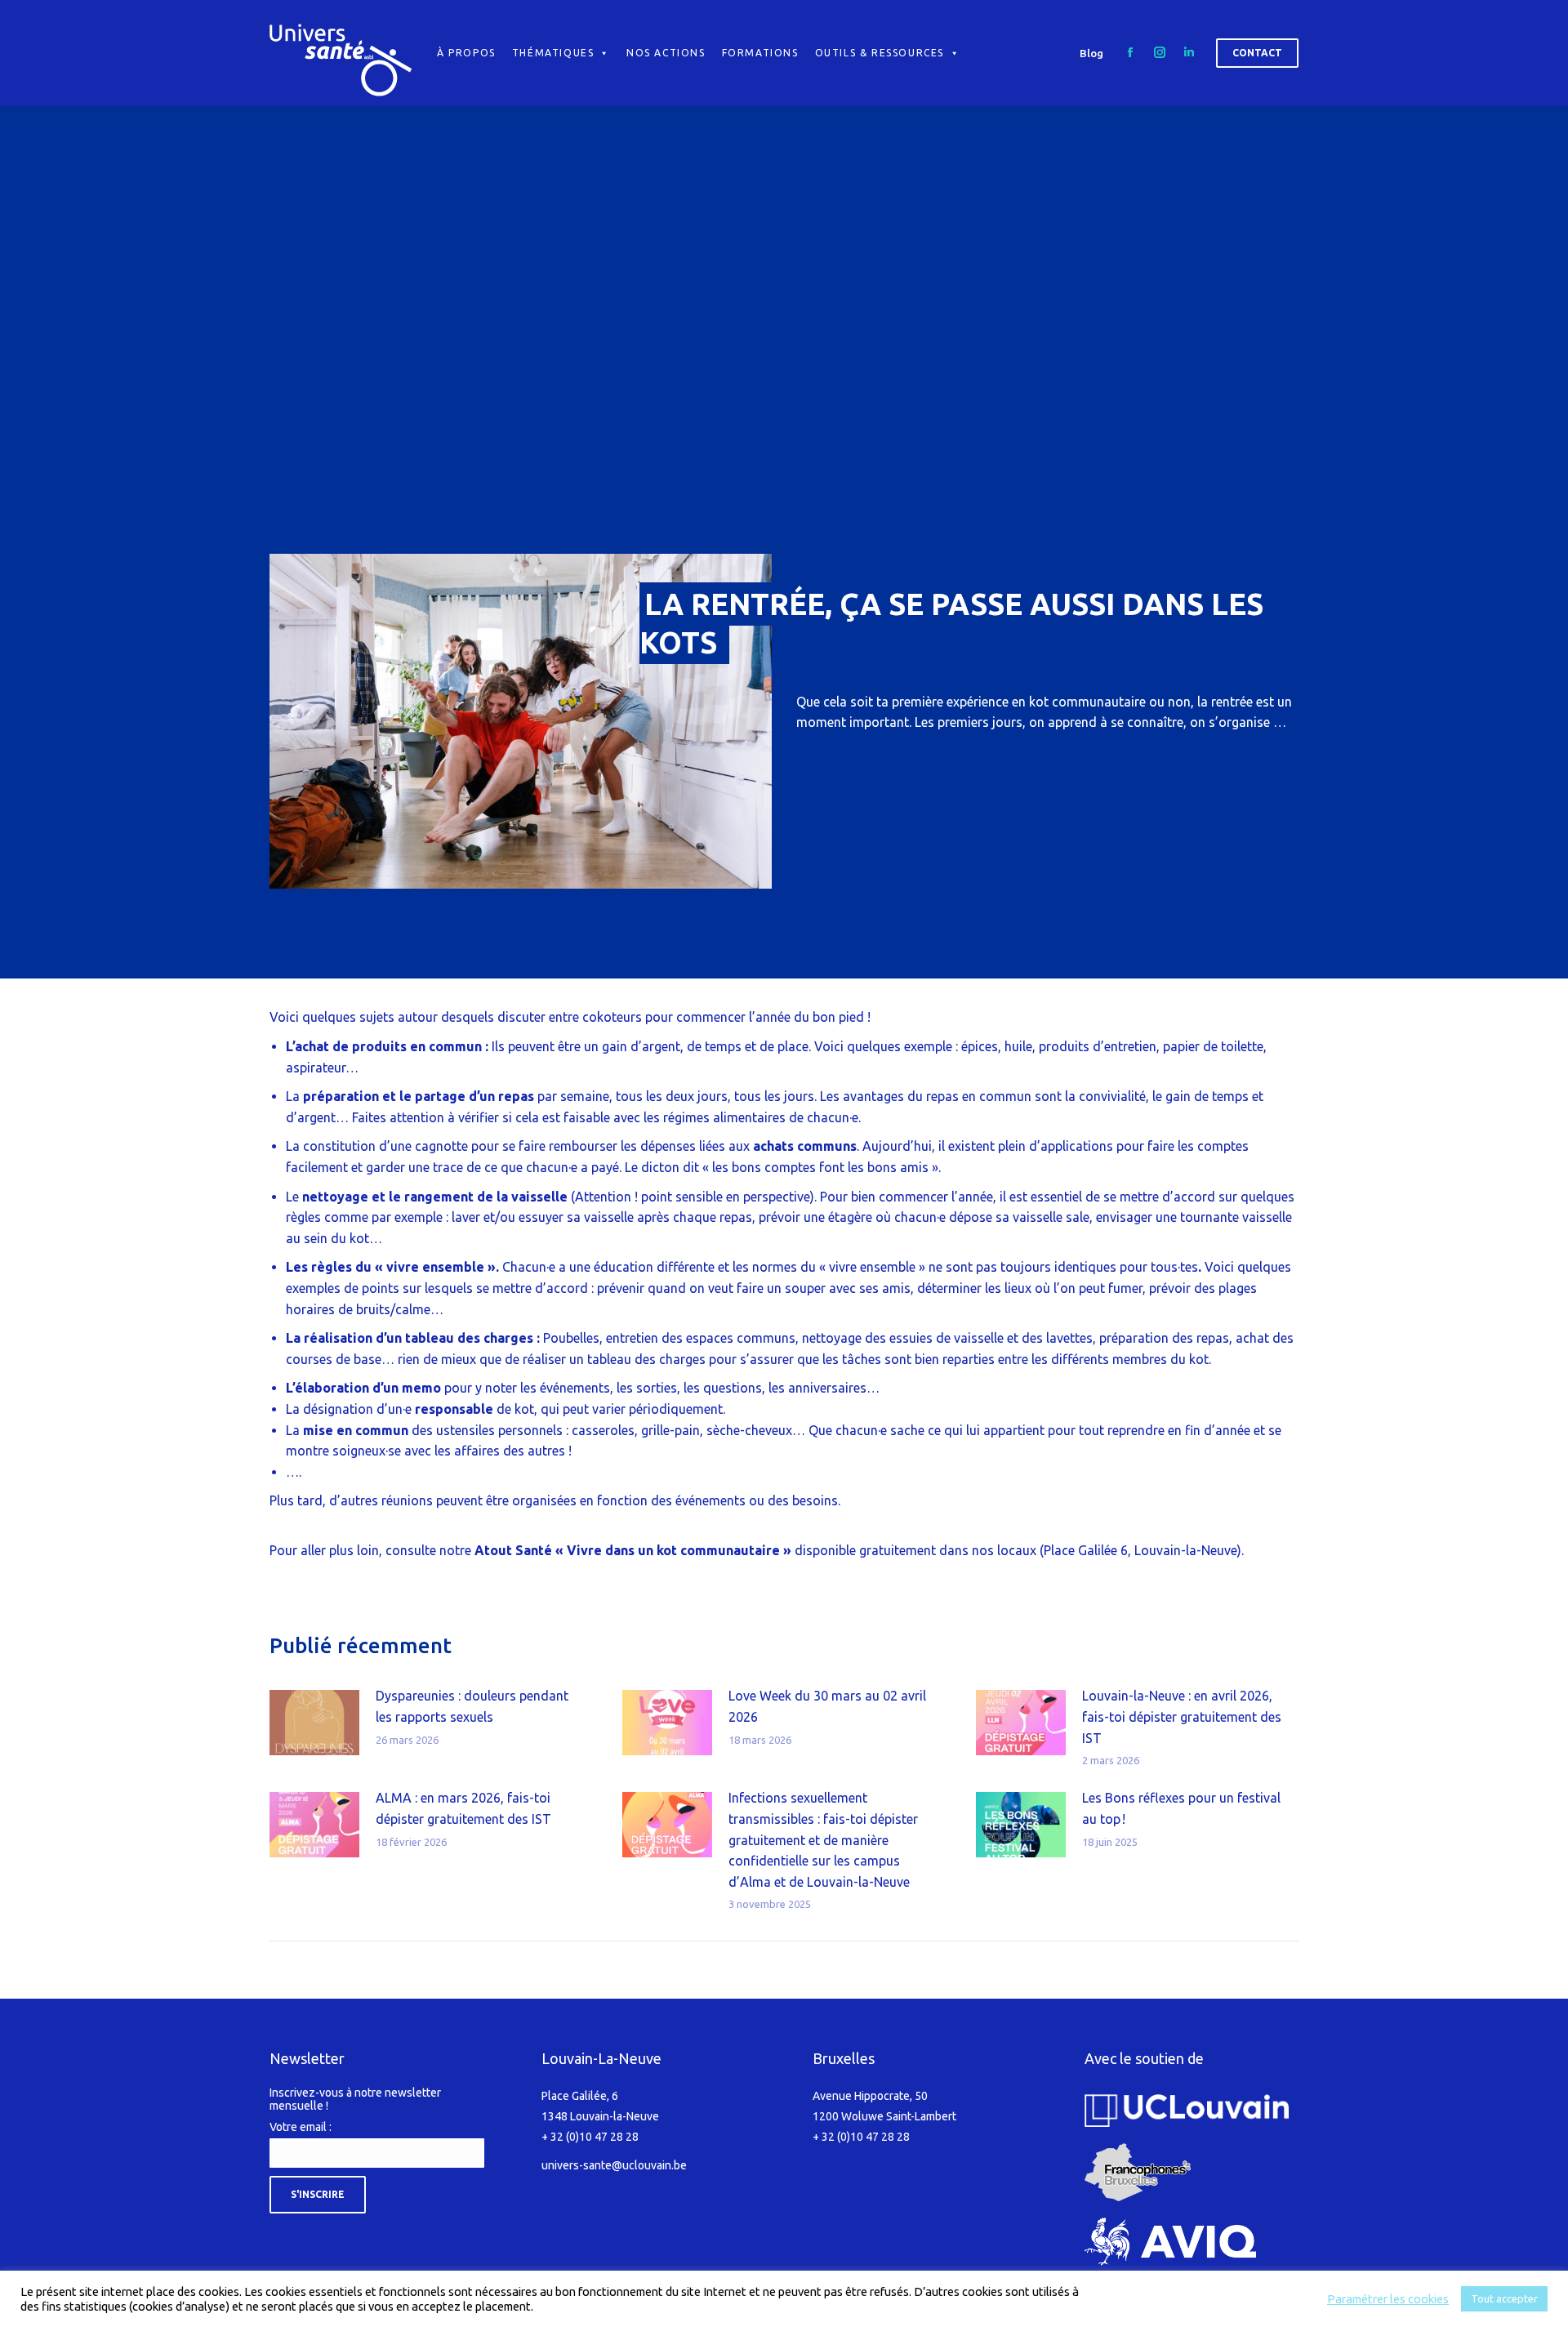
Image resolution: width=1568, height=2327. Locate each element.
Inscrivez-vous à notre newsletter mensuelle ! (355, 2099)
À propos (466, 53)
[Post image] (314, 1723)
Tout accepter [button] (1504, 2298)
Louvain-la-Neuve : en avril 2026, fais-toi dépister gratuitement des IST (1182, 1716)
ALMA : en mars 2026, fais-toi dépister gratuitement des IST (463, 1808)
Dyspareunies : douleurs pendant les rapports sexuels (472, 1706)
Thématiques (553, 53)
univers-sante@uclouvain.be (614, 2165)
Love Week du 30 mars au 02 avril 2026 (827, 1706)
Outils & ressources (880, 53)
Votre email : (301, 2127)
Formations (760, 53)
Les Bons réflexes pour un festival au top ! (1181, 1808)
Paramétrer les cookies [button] (1388, 2299)
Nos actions (666, 53)
